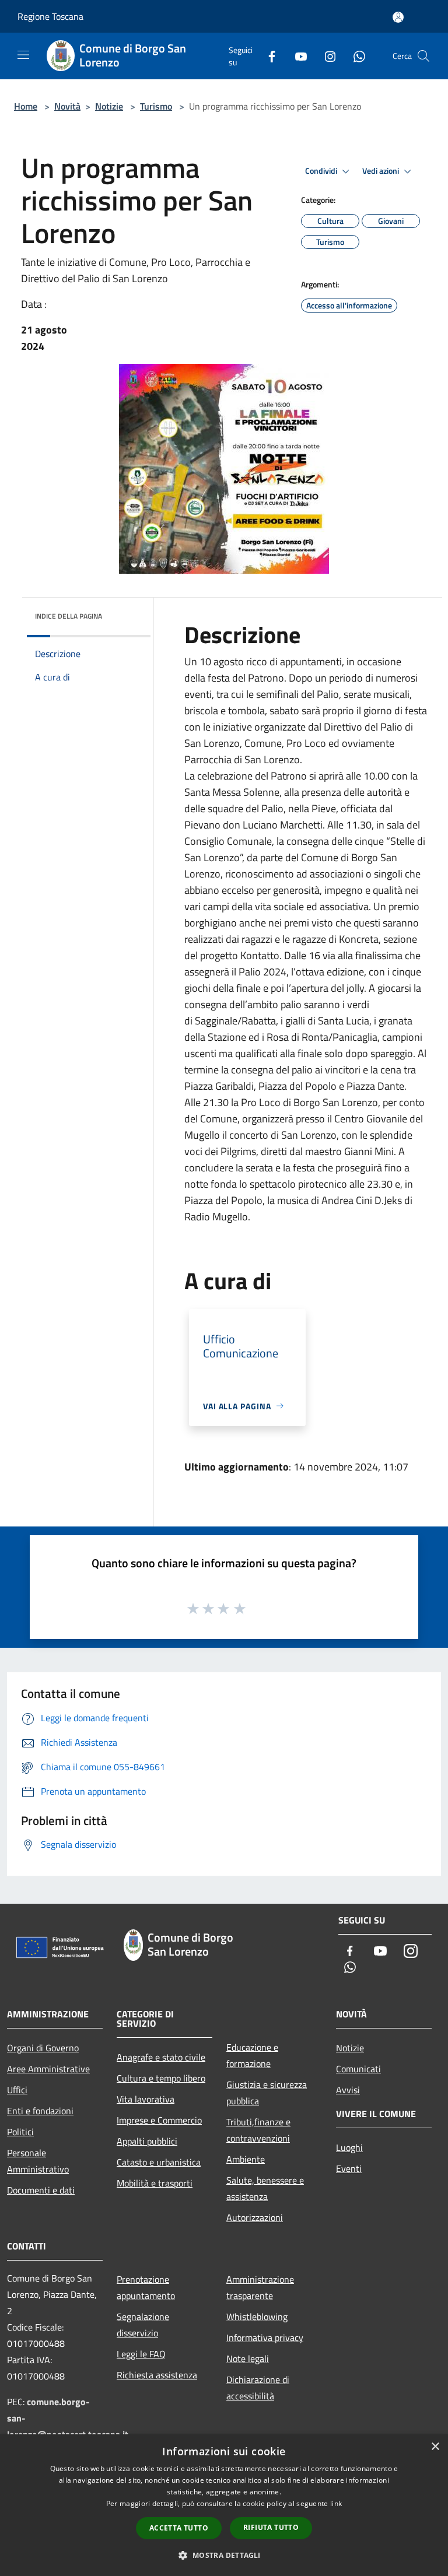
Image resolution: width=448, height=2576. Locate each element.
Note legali (248, 2359)
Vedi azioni (381, 171)
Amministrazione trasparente (260, 2287)
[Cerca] (423, 56)
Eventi (349, 2168)
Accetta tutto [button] (179, 2528)
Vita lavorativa (146, 2099)
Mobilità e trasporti (155, 2183)
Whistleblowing (257, 2317)
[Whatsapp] (355, 56)
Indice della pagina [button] (69, 616)
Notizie (109, 106)
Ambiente (246, 2159)
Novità (67, 106)
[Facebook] (267, 56)
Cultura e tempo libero (161, 2078)
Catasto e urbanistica (159, 2162)
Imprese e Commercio (159, 2120)
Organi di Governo (43, 2048)
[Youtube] (296, 56)
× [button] (435, 2447)
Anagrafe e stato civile (161, 2057)
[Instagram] (325, 56)
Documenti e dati (41, 2190)
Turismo (156, 106)
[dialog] (224, 2505)
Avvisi (348, 2090)
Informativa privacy (265, 2338)
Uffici (17, 2090)
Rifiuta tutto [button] (271, 2527)
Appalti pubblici (147, 2141)
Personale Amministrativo (38, 2161)
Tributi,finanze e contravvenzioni (258, 2130)
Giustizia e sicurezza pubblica (267, 2093)
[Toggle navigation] (23, 55)
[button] (224, 2555)
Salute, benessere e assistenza (265, 2188)
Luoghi (349, 2147)
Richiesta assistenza (157, 2375)
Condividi (322, 171)
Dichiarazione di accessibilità (258, 2388)
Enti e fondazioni (40, 2111)
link (336, 2503)
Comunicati (358, 2069)
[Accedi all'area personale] (398, 17)
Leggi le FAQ (141, 2354)
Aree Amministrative (48, 2069)
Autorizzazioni (255, 2217)
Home (26, 106)
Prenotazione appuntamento (146, 2287)
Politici (20, 2132)
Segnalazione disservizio (143, 2325)
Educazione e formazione (252, 2055)
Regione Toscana (50, 16)
